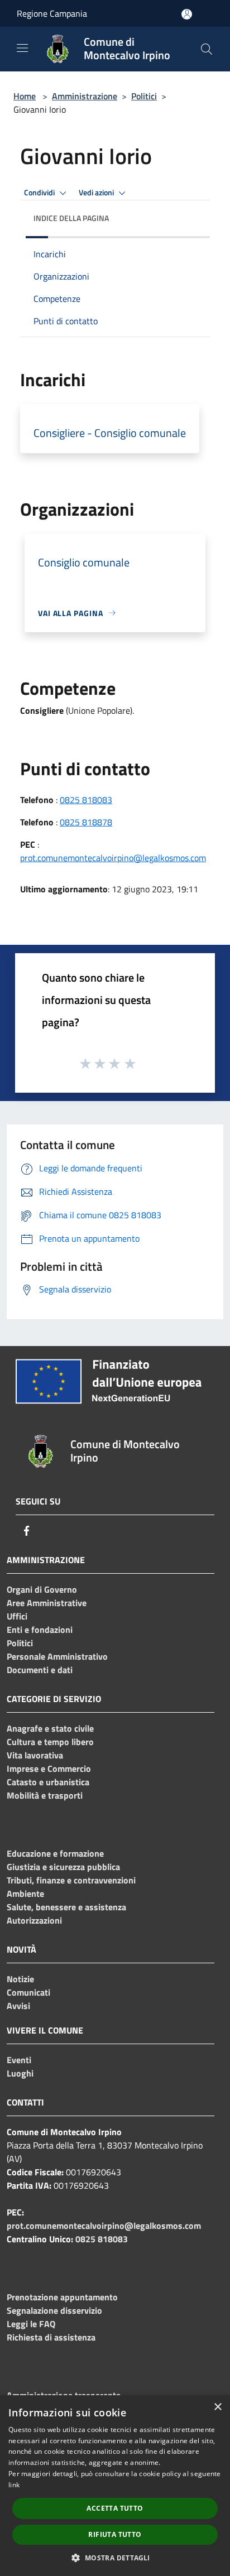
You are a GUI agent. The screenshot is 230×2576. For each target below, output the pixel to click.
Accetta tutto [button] (115, 2508)
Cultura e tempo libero (50, 1742)
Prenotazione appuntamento (62, 2297)
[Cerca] (207, 49)
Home (25, 96)
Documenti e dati (40, 1670)
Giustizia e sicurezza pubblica (63, 1867)
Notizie (20, 1979)
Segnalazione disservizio (54, 2310)
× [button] (217, 2407)
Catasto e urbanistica (48, 1782)
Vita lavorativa (35, 1755)
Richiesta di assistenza (51, 2337)
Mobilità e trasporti (45, 1795)
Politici (144, 96)
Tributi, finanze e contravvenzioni (71, 1880)
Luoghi (20, 2073)
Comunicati (28, 1992)
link (14, 2485)
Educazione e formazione (55, 1853)
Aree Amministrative (47, 1603)
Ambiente (25, 1893)
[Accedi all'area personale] (187, 14)
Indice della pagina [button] (71, 218)
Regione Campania (52, 13)
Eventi (19, 2060)
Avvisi (18, 2006)
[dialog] (115, 2486)
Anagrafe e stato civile (50, 1728)
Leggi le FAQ (31, 2324)
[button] (115, 2558)
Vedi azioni (97, 193)
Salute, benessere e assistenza (66, 1907)
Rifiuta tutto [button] (115, 2534)
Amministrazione (85, 96)
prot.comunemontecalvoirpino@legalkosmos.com (113, 858)
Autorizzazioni (34, 1920)
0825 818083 (86, 800)
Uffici (17, 1616)
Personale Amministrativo (57, 1656)
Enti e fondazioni (40, 1630)
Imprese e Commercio (49, 1768)
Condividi (40, 193)
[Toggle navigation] (22, 48)
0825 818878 (86, 822)
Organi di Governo (42, 1589)
